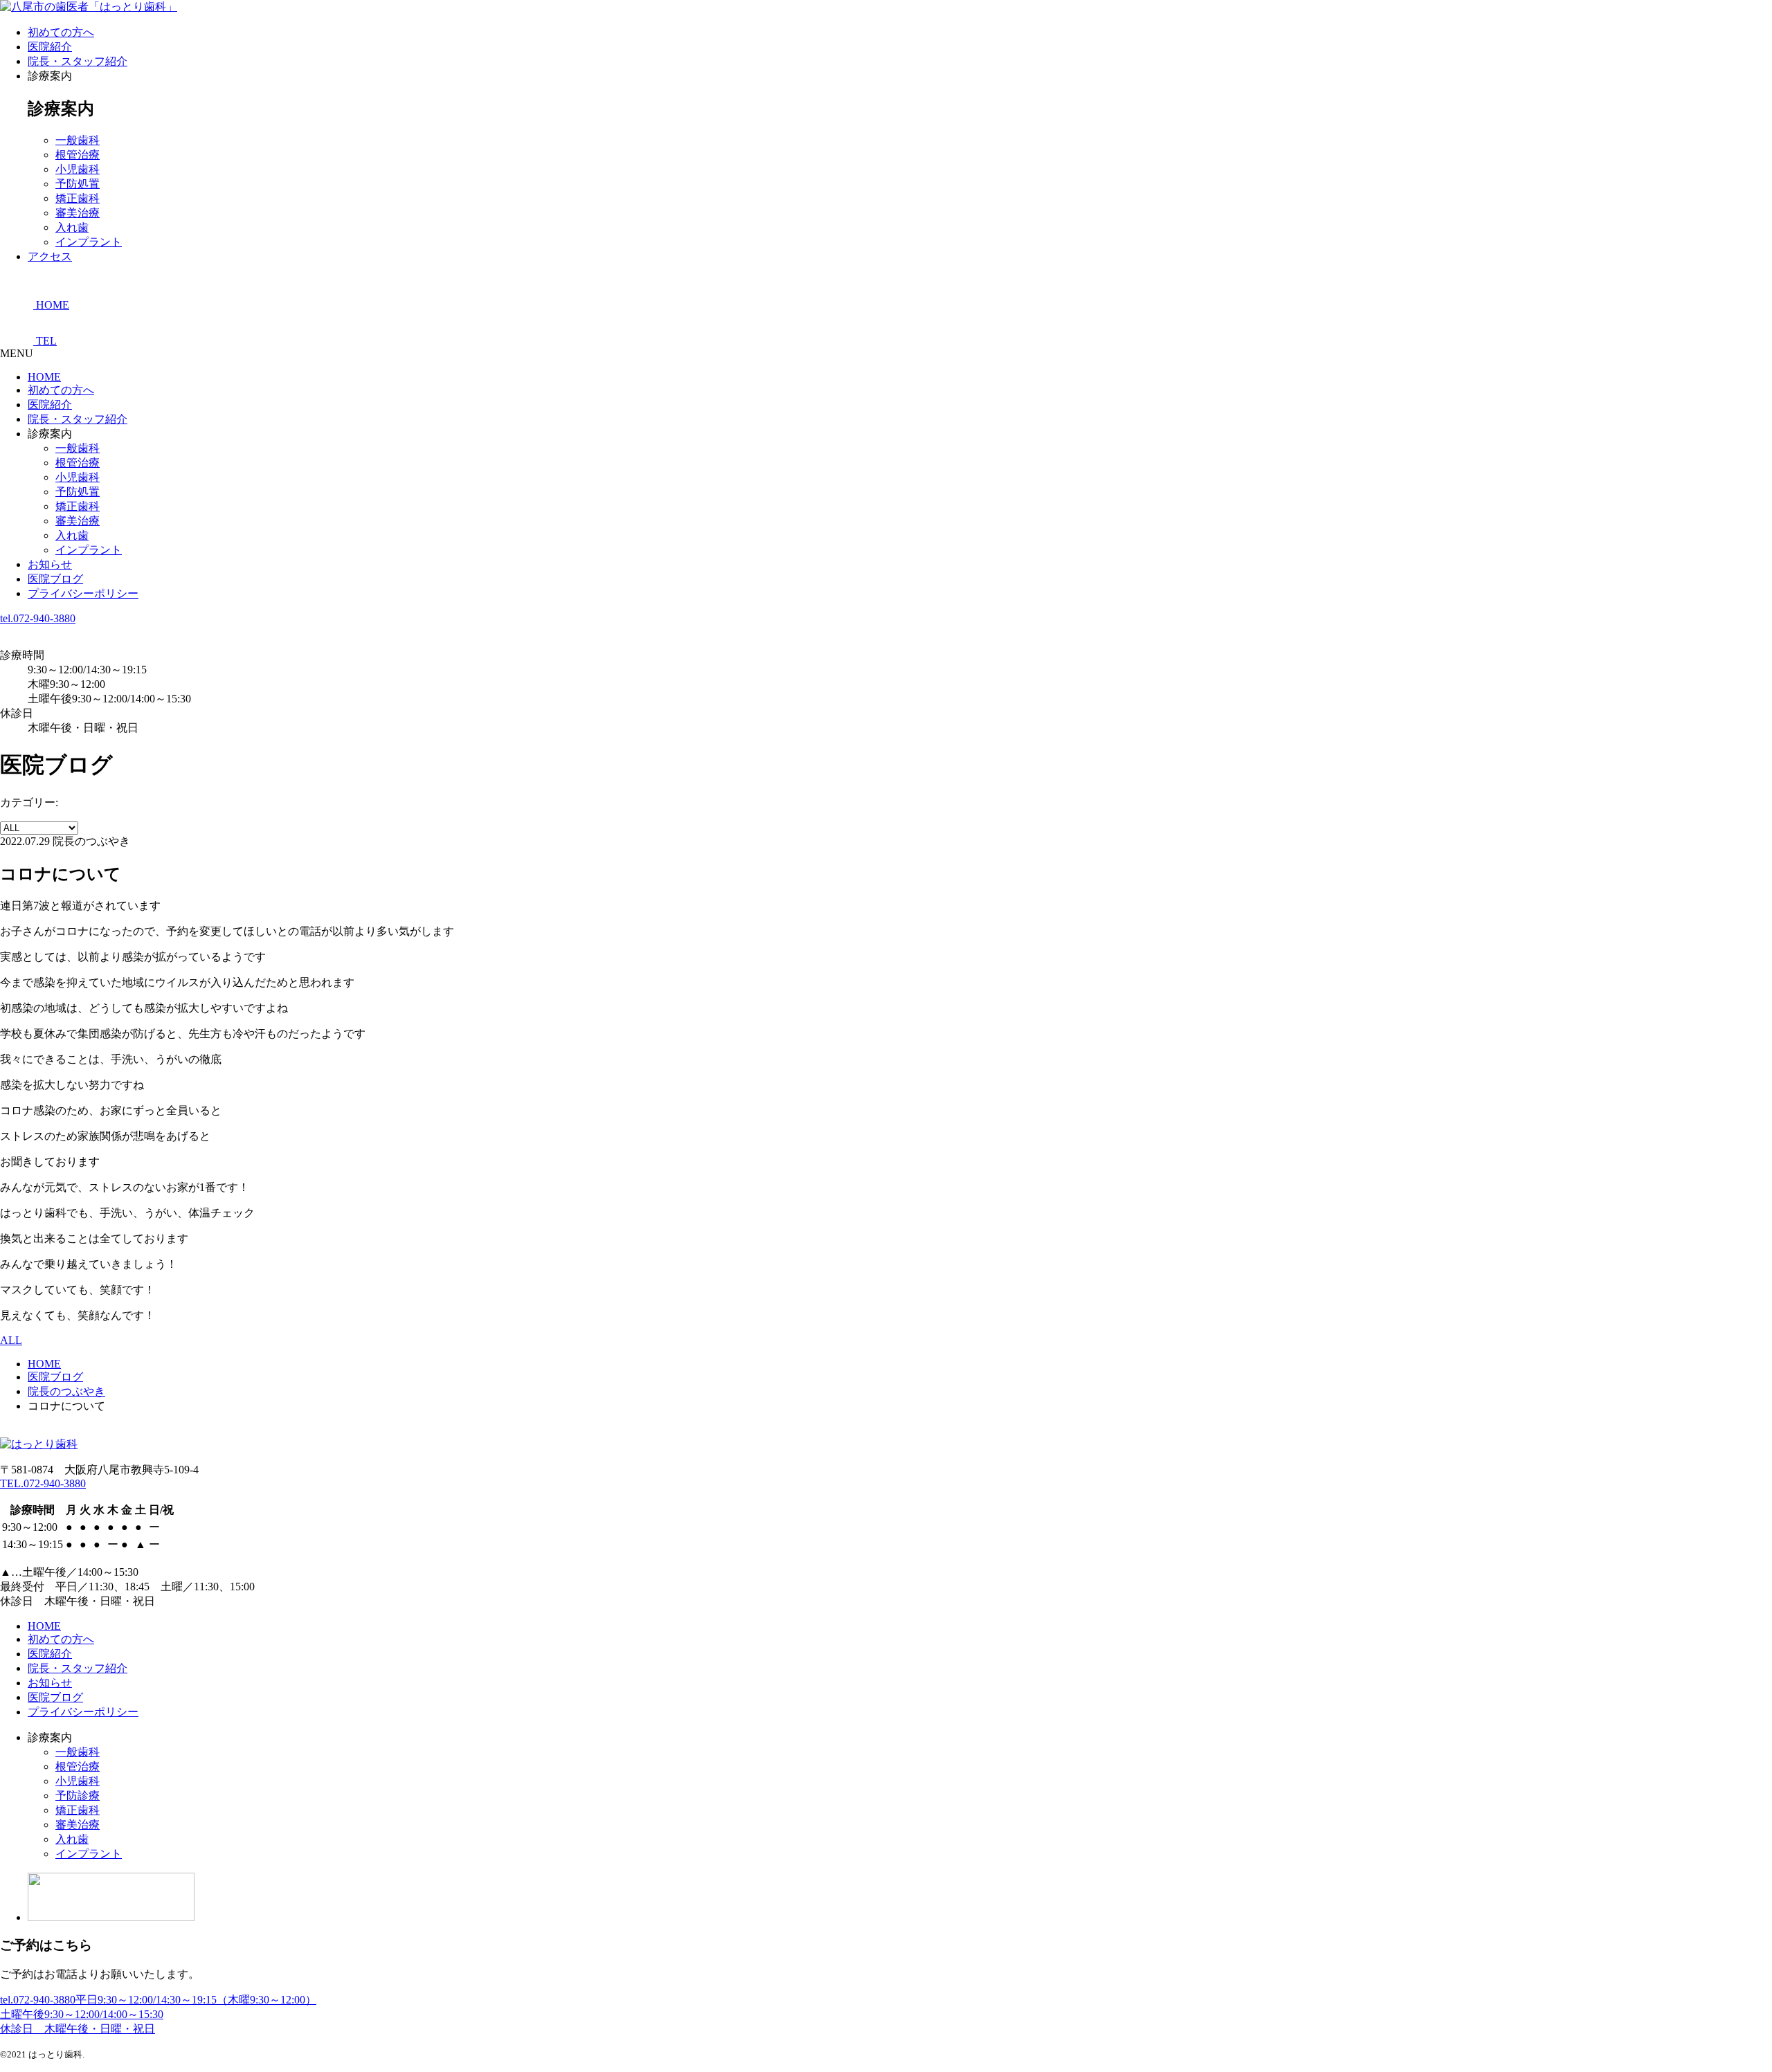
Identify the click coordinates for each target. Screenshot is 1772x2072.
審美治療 (78, 213)
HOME (44, 377)
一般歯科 (78, 140)
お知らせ (50, 564)
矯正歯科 (78, 198)
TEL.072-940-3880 (43, 1483)
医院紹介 (50, 47)
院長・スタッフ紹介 (78, 61)
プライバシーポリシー (83, 593)
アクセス (50, 256)
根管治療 (78, 155)
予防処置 (78, 184)
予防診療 (78, 1796)
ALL (11, 1340)
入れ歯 (72, 227)
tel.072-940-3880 (38, 618)
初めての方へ (61, 32)
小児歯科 (78, 169)
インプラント (89, 242)
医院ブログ (55, 579)
